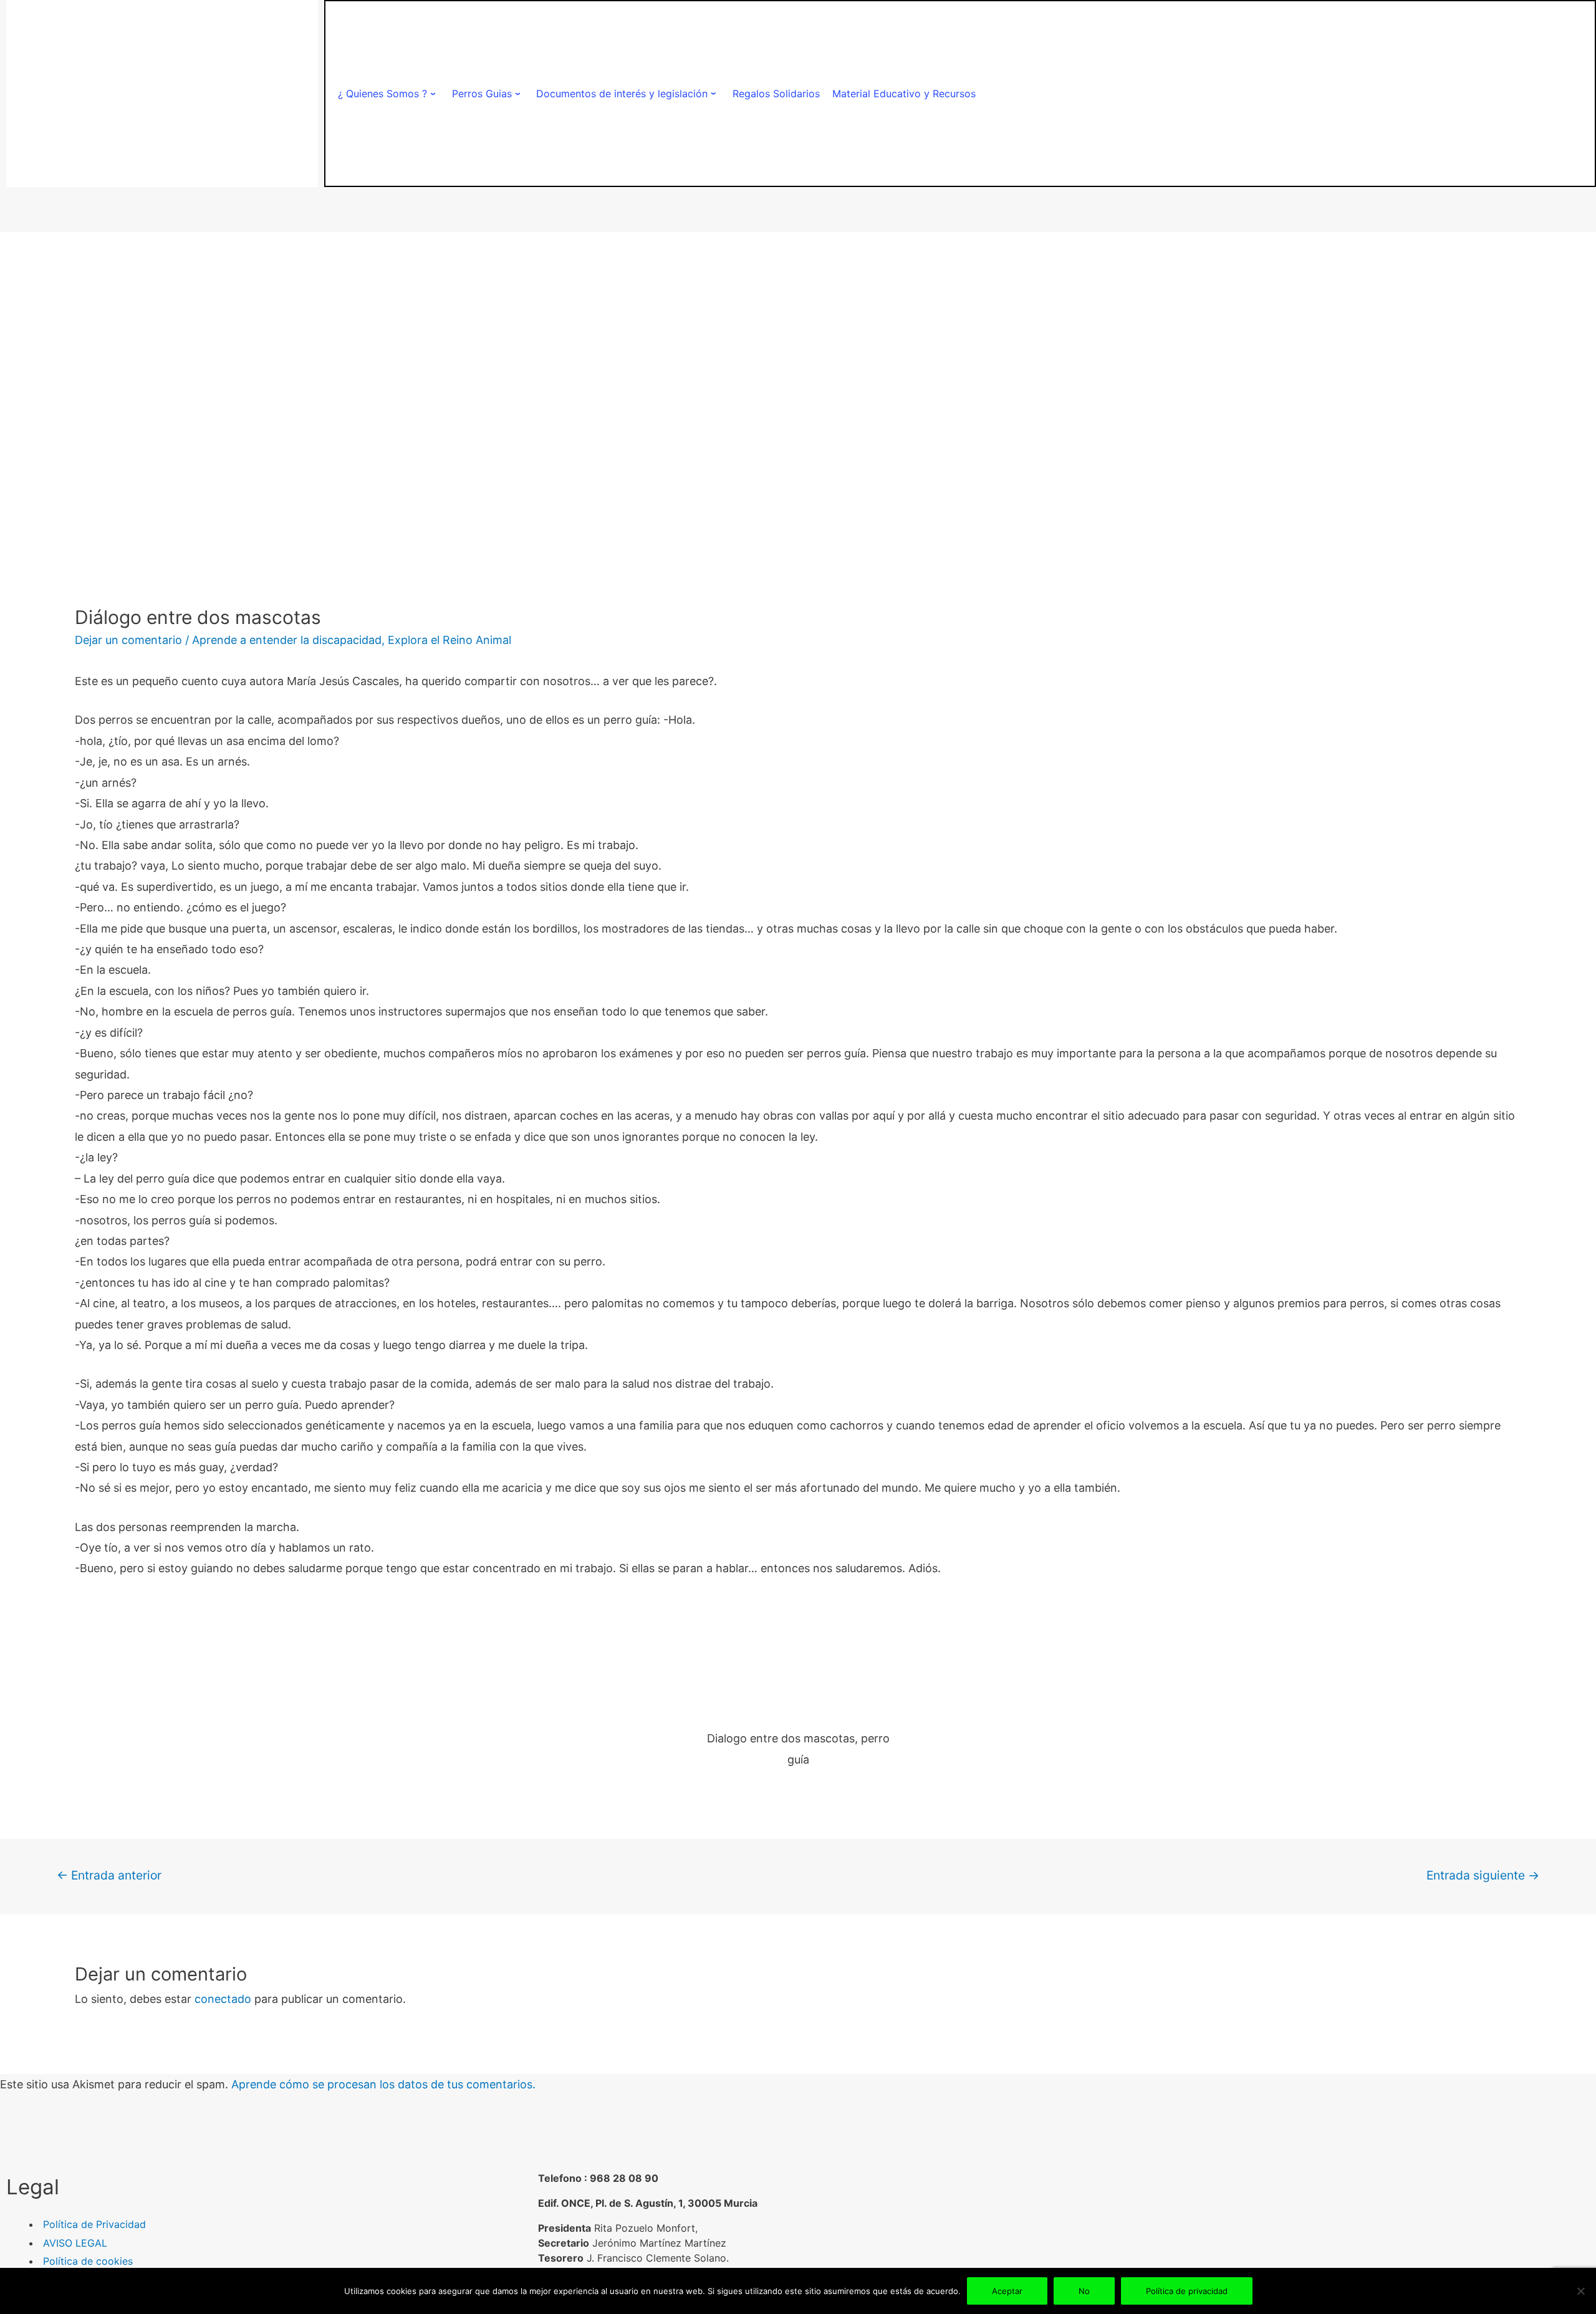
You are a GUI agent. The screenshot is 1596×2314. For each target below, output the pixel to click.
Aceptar (1007, 2291)
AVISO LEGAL (75, 2243)
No (1084, 2291)
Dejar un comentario (128, 640)
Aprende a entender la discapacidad (287, 640)
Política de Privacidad (94, 2224)
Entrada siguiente (1483, 1875)
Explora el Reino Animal (449, 640)
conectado (223, 1999)
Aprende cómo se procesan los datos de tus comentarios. (383, 2084)
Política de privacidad (1187, 2291)
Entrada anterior (109, 1875)
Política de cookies (88, 2261)
